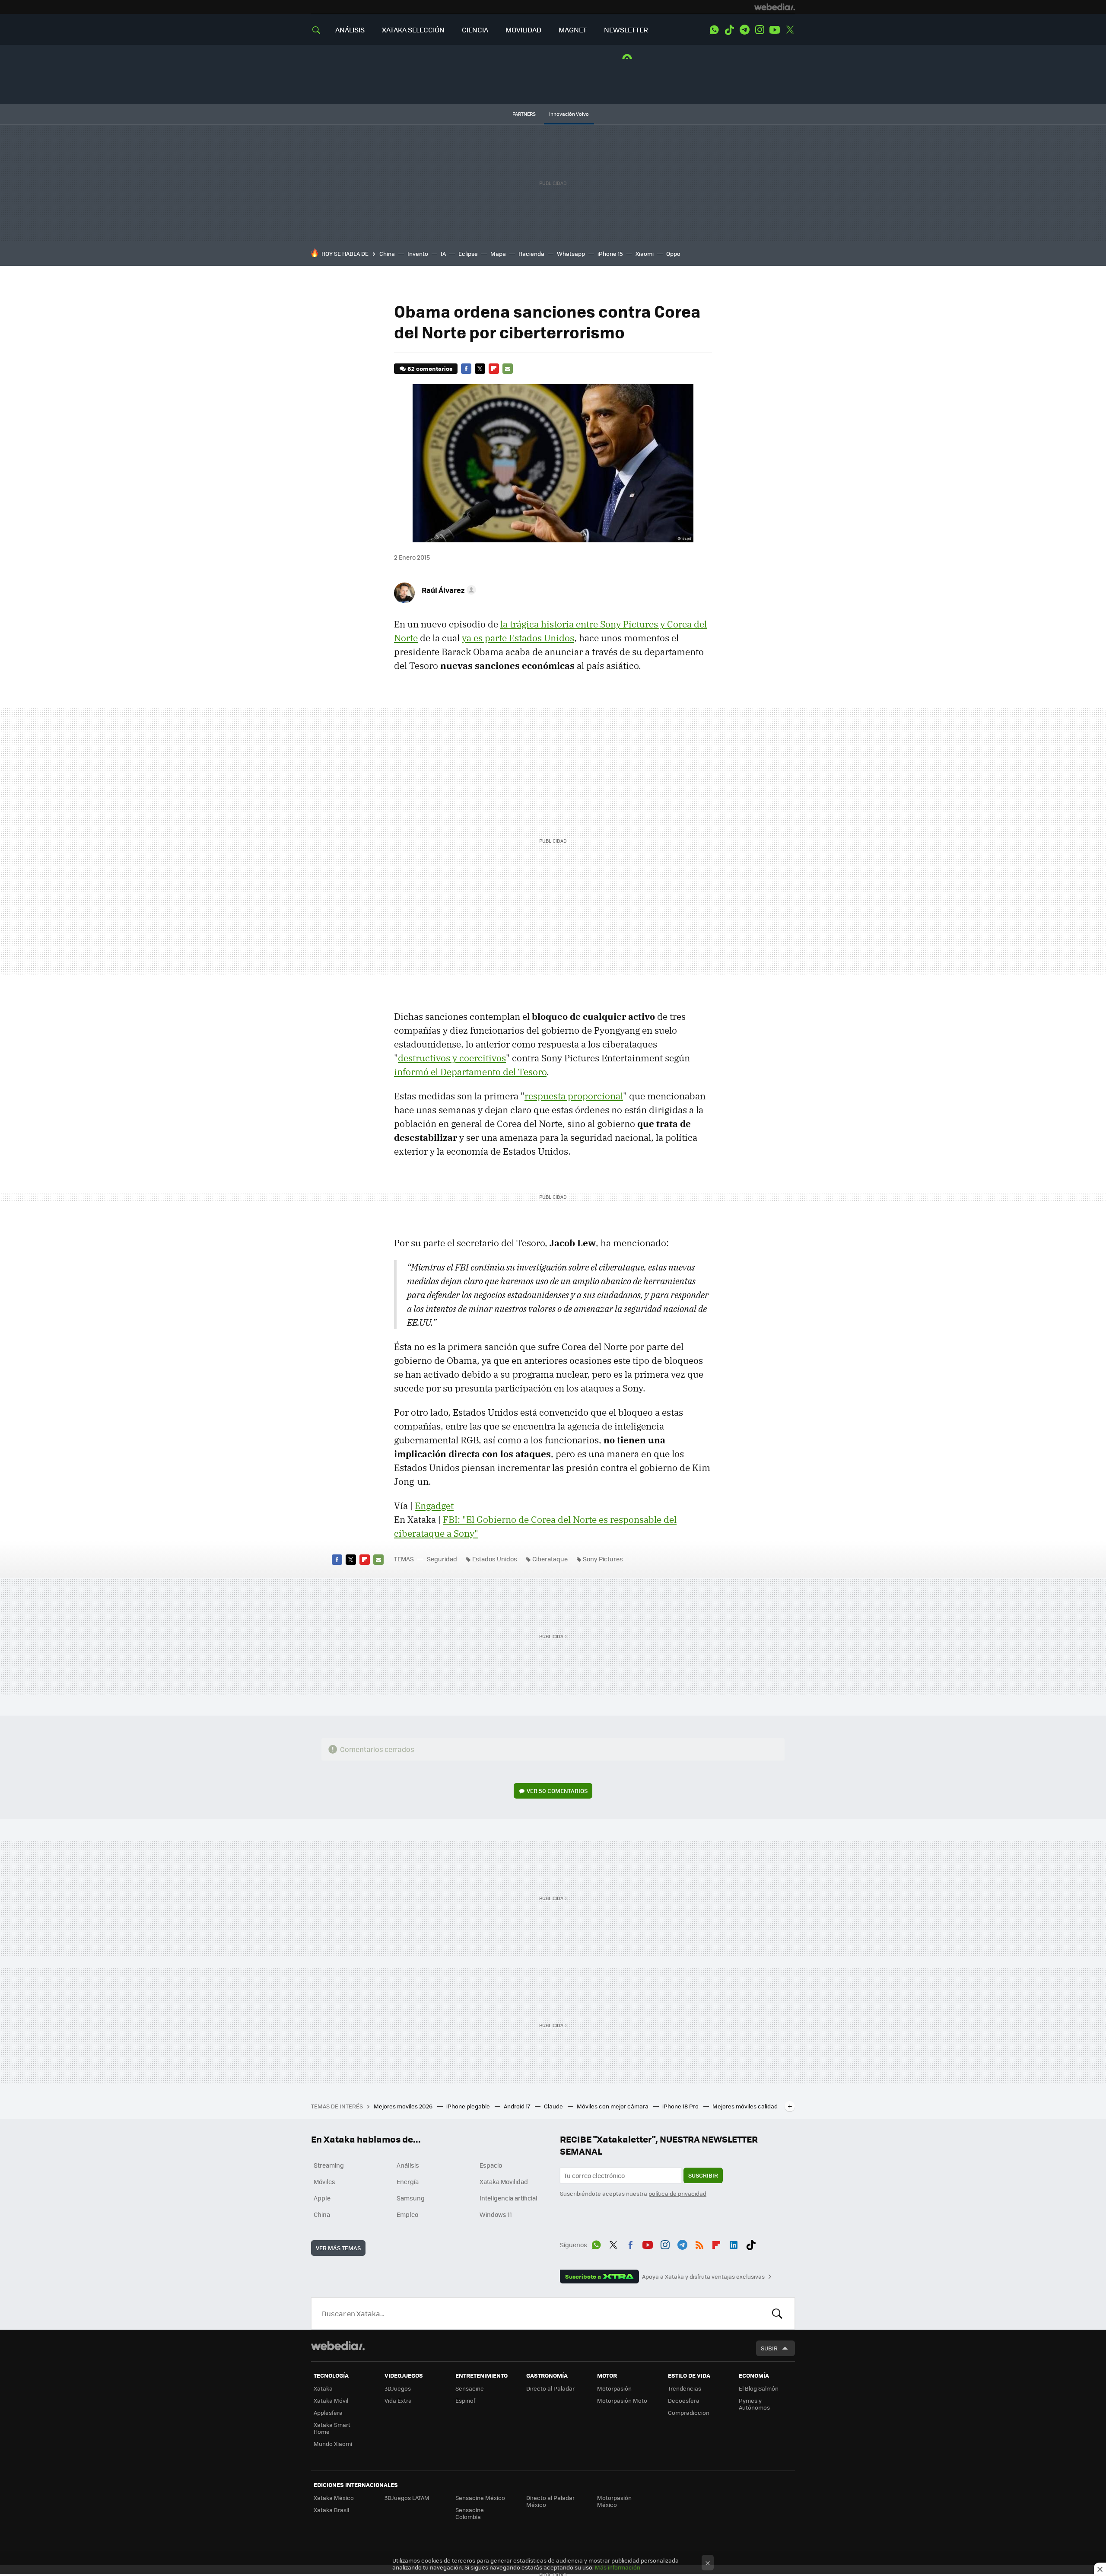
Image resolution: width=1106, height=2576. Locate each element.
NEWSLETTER (626, 30)
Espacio (491, 2165)
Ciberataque (550, 1559)
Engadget (434, 1506)
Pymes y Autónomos (754, 2404)
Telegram (744, 30)
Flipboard (494, 369)
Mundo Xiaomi (333, 2444)
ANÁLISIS (350, 30)
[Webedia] (775, 7)
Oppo (673, 253)
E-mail (508, 369)
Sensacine (470, 2388)
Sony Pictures (603, 1559)
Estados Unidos (495, 1559)
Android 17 (518, 2106)
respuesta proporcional (574, 1096)
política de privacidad (677, 2193)
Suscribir (703, 2175)
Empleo (407, 2214)
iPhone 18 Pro (681, 2106)
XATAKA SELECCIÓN (413, 30)
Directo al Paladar (550, 2388)
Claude (554, 2106)
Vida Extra (398, 2400)
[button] (448, 590)
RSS (699, 2243)
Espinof (465, 2400)
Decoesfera (684, 2400)
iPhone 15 (610, 253)
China (387, 253)
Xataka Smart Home (332, 2428)
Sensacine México (480, 2498)
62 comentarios (430, 368)
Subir (769, 2348)
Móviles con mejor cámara (613, 2106)
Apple (322, 2198)
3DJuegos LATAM (407, 2498)
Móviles (324, 2181)
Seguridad (442, 1559)
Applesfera (328, 2412)
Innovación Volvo (569, 114)
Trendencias (685, 2388)
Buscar (777, 2313)
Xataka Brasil (331, 2510)
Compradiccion (689, 2412)
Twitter (790, 30)
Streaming (329, 2165)
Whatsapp (571, 253)
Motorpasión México (614, 2501)
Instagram (760, 30)
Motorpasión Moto (622, 2400)
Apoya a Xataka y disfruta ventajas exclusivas (703, 2277)
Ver (557, 1791)
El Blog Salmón (759, 2388)
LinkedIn (734, 2243)
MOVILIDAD (523, 30)
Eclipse (468, 253)
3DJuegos (398, 2388)
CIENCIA (475, 30)
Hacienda (531, 253)
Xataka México (334, 2498)
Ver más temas (338, 2248)
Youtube (775, 30)
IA (443, 253)
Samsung (411, 2198)
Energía (408, 2181)
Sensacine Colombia (470, 2513)
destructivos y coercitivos (452, 1058)
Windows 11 (496, 2214)
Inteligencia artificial (509, 2198)
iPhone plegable (469, 2106)
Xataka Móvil (331, 2400)
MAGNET (573, 30)
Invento (418, 253)
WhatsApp (714, 30)
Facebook (466, 369)
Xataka (323, 2388)
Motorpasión (614, 2388)
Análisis (408, 2165)
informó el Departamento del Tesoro (470, 1072)
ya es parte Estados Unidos (518, 638)
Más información (618, 2567)
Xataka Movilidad (504, 2181)
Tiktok (729, 30)
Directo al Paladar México (550, 2501)
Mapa (498, 253)
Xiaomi (645, 253)
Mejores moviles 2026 (404, 2106)
